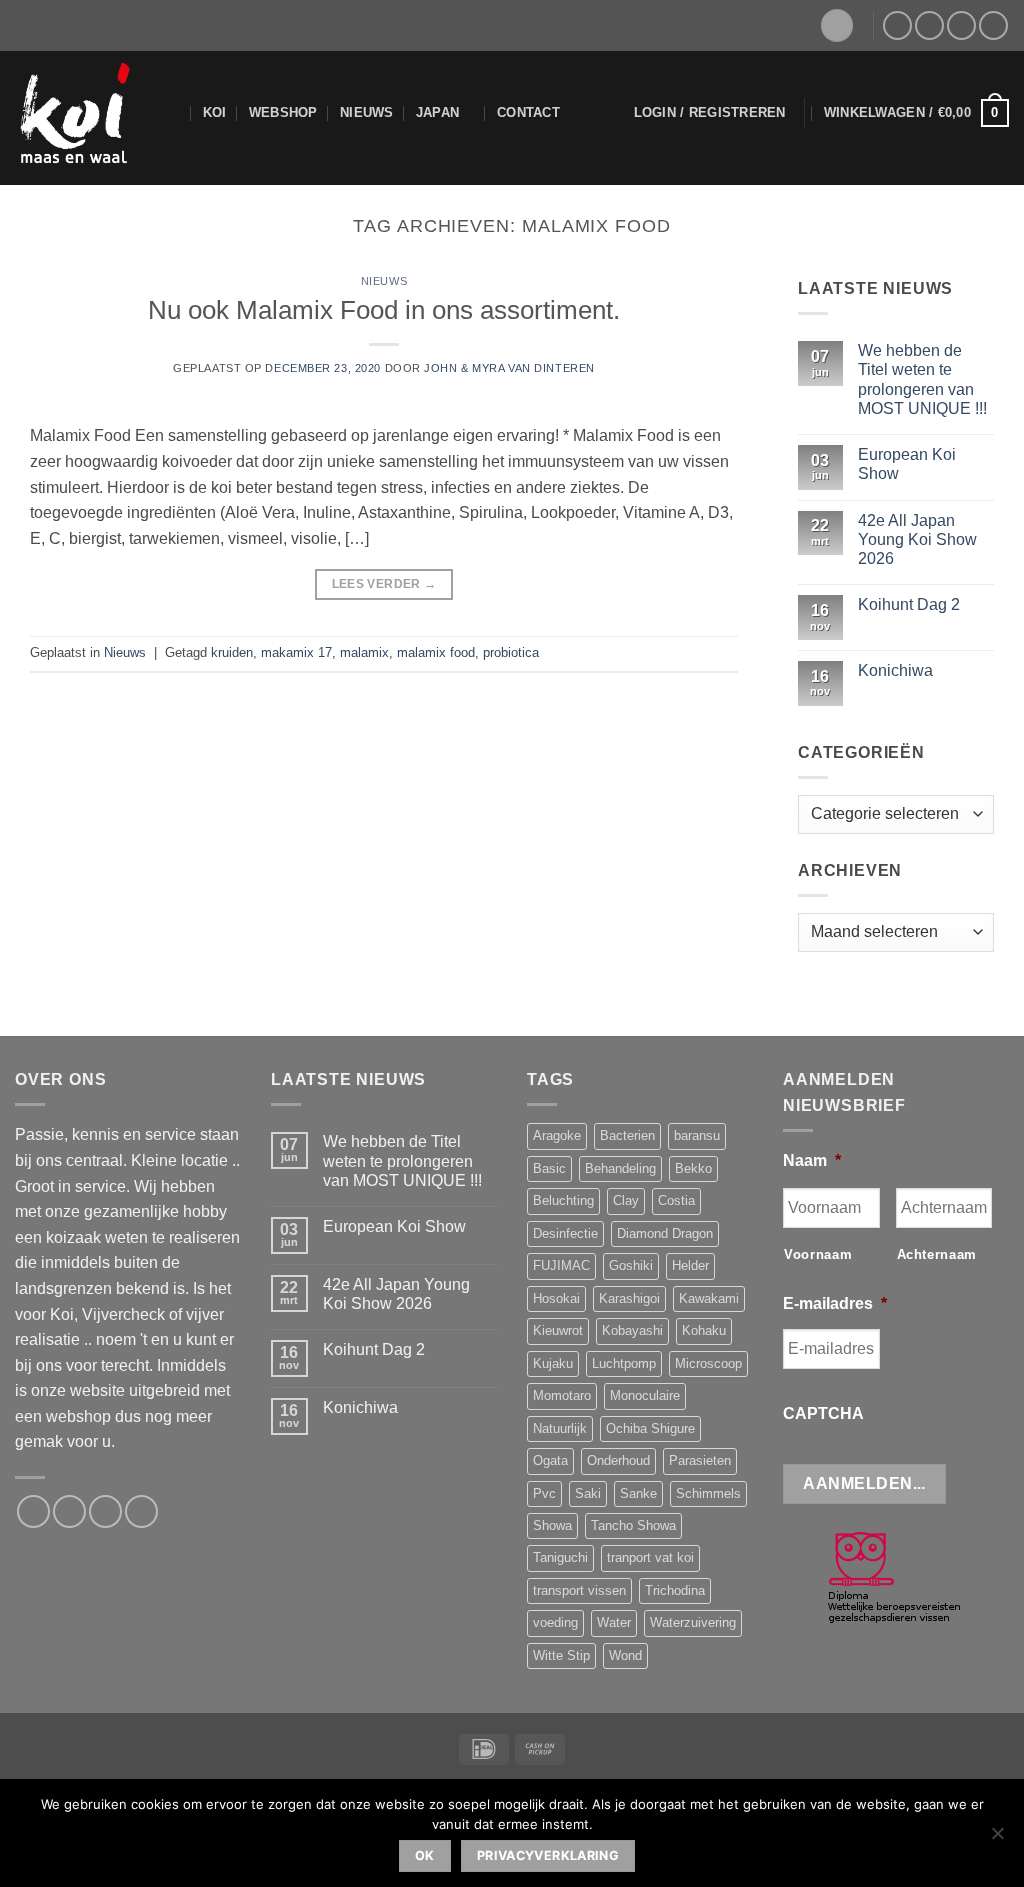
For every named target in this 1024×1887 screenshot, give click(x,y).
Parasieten (700, 1460)
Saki (588, 1493)
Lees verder (384, 584)
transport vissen (579, 1590)
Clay (626, 1200)
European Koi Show (907, 464)
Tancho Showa (633, 1525)
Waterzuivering (693, 1622)
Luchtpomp (624, 1363)
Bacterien (627, 1135)
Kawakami (709, 1298)
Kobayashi (632, 1330)
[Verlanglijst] (837, 25)
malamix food (436, 652)
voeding (555, 1622)
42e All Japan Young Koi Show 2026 (917, 539)
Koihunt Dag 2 (909, 605)
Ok (425, 1855)
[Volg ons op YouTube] (993, 25)
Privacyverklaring (548, 1855)
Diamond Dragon (665, 1233)
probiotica (511, 652)
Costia (676, 1200)
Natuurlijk (560, 1428)
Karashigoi (629, 1298)
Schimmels (708, 1493)
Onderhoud (618, 1460)
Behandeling (620, 1168)
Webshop (283, 112)
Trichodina (675, 1590)
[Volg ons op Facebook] (897, 25)
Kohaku (704, 1330)
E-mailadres (835, 1303)
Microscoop (708, 1363)
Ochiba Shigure (650, 1428)
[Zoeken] (172, 113)
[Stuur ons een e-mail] (929, 25)
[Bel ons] (961, 25)
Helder (690, 1265)
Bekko (693, 1168)
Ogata (550, 1460)
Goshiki (631, 1265)
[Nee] (997, 1839)
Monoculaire (645, 1395)
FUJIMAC (561, 1265)
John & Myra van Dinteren (509, 368)
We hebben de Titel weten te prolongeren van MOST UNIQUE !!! (922, 379)
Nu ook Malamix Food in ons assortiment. (384, 310)
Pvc (544, 1493)
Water (614, 1622)
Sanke (638, 1493)
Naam (812, 1160)
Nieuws (367, 112)
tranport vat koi (650, 1557)
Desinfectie (565, 1233)
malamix (364, 652)
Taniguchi (560, 1557)
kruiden (232, 652)
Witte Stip (561, 1655)
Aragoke (557, 1135)
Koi (215, 112)
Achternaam (937, 1254)
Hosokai (556, 1298)
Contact (528, 112)
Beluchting (563, 1200)
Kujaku (553, 1363)
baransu (697, 1135)
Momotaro (562, 1395)
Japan (437, 112)
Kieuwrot (558, 1330)
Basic (549, 1168)
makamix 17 (296, 652)
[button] (710, 113)
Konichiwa (895, 670)
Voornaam (818, 1254)
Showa (552, 1525)
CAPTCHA (823, 1413)
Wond (625, 1655)
